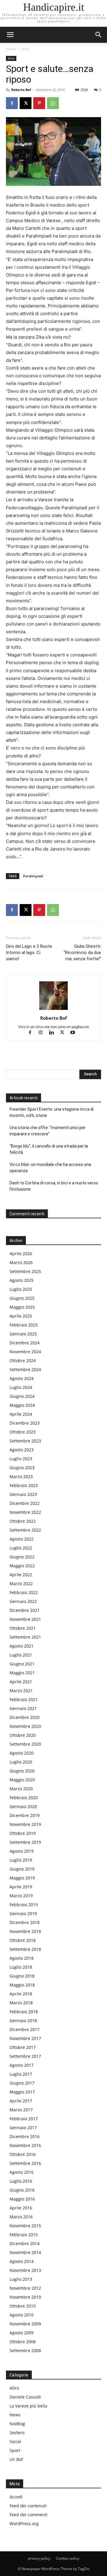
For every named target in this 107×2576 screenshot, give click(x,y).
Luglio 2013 (21, 2279)
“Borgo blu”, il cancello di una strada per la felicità (49, 1149)
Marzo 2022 (21, 1584)
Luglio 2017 (21, 2074)
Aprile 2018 (21, 1994)
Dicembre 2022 (25, 1503)
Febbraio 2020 (24, 1798)
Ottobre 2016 (23, 2154)
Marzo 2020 (21, 1789)
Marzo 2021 (21, 1691)
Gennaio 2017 (23, 2128)
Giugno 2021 (22, 1664)
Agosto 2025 (22, 1280)
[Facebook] (12, 103)
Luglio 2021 (21, 1655)
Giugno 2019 (22, 1869)
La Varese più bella (28, 2406)
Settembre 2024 (25, 1369)
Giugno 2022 (22, 1557)
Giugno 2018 (22, 1976)
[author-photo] (53, 1010)
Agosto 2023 (22, 1450)
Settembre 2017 (25, 2056)
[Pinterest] (39, 103)
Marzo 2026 (21, 1262)
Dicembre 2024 (25, 1343)
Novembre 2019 (25, 1824)
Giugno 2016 (22, 2190)
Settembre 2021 (25, 1637)
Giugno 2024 (22, 1396)
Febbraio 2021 (24, 1699)
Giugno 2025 (22, 1298)
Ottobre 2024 (23, 1361)
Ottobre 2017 (23, 2047)
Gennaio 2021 (23, 1708)
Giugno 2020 (22, 1771)
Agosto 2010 (22, 2315)
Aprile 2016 (21, 2208)
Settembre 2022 (25, 1530)
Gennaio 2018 (23, 2021)
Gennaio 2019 (23, 1913)
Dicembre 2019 (25, 1815)
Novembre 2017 (25, 2038)
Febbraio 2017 (24, 2119)
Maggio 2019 (22, 1878)
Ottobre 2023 (23, 1432)
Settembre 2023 (25, 1441)
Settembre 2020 (25, 1744)
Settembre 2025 (25, 1271)
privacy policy (39, 2558)
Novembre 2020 (25, 1726)
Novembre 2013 (25, 2270)
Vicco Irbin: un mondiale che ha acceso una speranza (50, 1168)
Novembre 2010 (25, 2297)
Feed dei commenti (29, 2515)
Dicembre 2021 (25, 1610)
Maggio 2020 (22, 1780)
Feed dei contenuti (28, 2506)
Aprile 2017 (21, 2101)
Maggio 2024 (22, 1405)
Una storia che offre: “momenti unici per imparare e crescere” (48, 1131)
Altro (26, 49)
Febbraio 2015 (24, 2235)
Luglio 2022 (21, 1548)
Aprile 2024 (21, 1414)
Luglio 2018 (21, 1967)
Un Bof (16, 2459)
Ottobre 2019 (23, 1833)
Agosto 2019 (22, 1851)
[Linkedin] (54, 1033)
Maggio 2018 (22, 1985)
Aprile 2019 (21, 1887)
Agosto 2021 (22, 1646)
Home (11, 49)
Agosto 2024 (22, 1378)
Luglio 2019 (21, 1860)
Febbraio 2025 (24, 1325)
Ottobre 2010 (23, 2306)
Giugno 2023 (22, 1468)
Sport (15, 2450)
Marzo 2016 (21, 2217)
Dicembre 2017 (25, 2029)
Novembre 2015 (25, 2226)
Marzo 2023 (21, 1476)
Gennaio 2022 (23, 1601)
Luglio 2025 (21, 1289)
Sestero (17, 2433)
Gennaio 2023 (23, 1494)
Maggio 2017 (22, 2092)
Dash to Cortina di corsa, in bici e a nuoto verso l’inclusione (54, 1186)
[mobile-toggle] (10, 35)
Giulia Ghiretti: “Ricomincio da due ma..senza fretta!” (82, 953)
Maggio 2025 (22, 1307)
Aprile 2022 (21, 1575)
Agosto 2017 (22, 2065)
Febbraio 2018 (24, 2012)
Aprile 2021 (21, 1682)
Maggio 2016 (22, 2199)
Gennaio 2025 (23, 1334)
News (15, 2415)
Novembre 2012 (25, 2288)
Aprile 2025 (21, 1316)
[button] (99, 35)
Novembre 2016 (25, 2145)
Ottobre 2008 (23, 2342)
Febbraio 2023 (24, 1485)
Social (15, 2441)
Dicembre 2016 (25, 2136)
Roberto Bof (21, 90)
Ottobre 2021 (23, 1628)
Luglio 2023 (21, 1459)
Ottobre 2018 (23, 1940)
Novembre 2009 (25, 2324)
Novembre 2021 (25, 1619)
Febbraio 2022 (24, 1592)
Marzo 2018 (21, 2003)
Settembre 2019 (25, 1842)
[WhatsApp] (53, 103)
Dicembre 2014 (25, 2243)
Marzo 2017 (21, 2110)
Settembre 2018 (25, 1949)
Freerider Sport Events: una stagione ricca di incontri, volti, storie (52, 1112)
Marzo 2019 (21, 1896)
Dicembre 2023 (25, 1423)
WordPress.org (24, 2524)
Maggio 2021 (22, 1673)
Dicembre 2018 (25, 1922)
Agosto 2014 (22, 2261)
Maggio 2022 (22, 1566)
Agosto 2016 (22, 2172)
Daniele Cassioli (25, 2397)
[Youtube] (75, 1033)
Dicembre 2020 (25, 1717)
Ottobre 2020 (23, 1735)
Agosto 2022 (22, 1539)
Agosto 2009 (22, 2333)
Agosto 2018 (22, 1958)
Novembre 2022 (25, 1512)
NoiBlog (17, 2424)
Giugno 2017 (22, 2083)
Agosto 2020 (22, 1753)
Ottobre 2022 (23, 1521)
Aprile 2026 (21, 1254)
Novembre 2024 (25, 1352)
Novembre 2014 (25, 2252)
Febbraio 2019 (24, 1905)
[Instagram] (43, 1033)
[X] (26, 103)
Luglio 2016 (21, 2181)
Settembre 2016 (25, 2163)
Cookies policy (68, 2558)
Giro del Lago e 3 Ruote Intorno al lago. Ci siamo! (29, 953)
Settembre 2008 (25, 2351)
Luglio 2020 (21, 1762)
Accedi (16, 2497)
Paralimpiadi (33, 876)
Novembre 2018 (25, 1931)
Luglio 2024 (21, 1387)
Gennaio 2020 (23, 1806)
